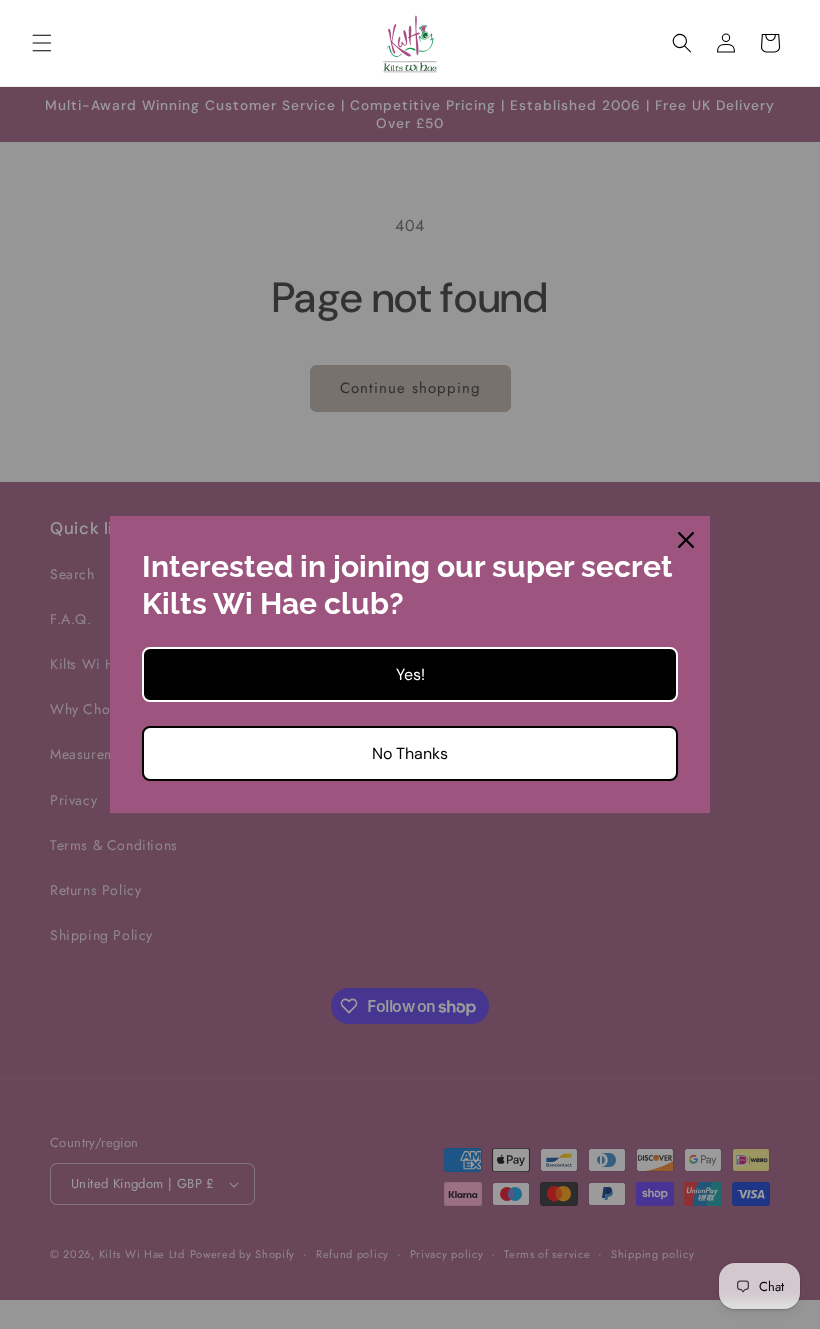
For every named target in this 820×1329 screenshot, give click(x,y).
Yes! (410, 674)
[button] (42, 43)
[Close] (686, 540)
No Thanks (410, 753)
